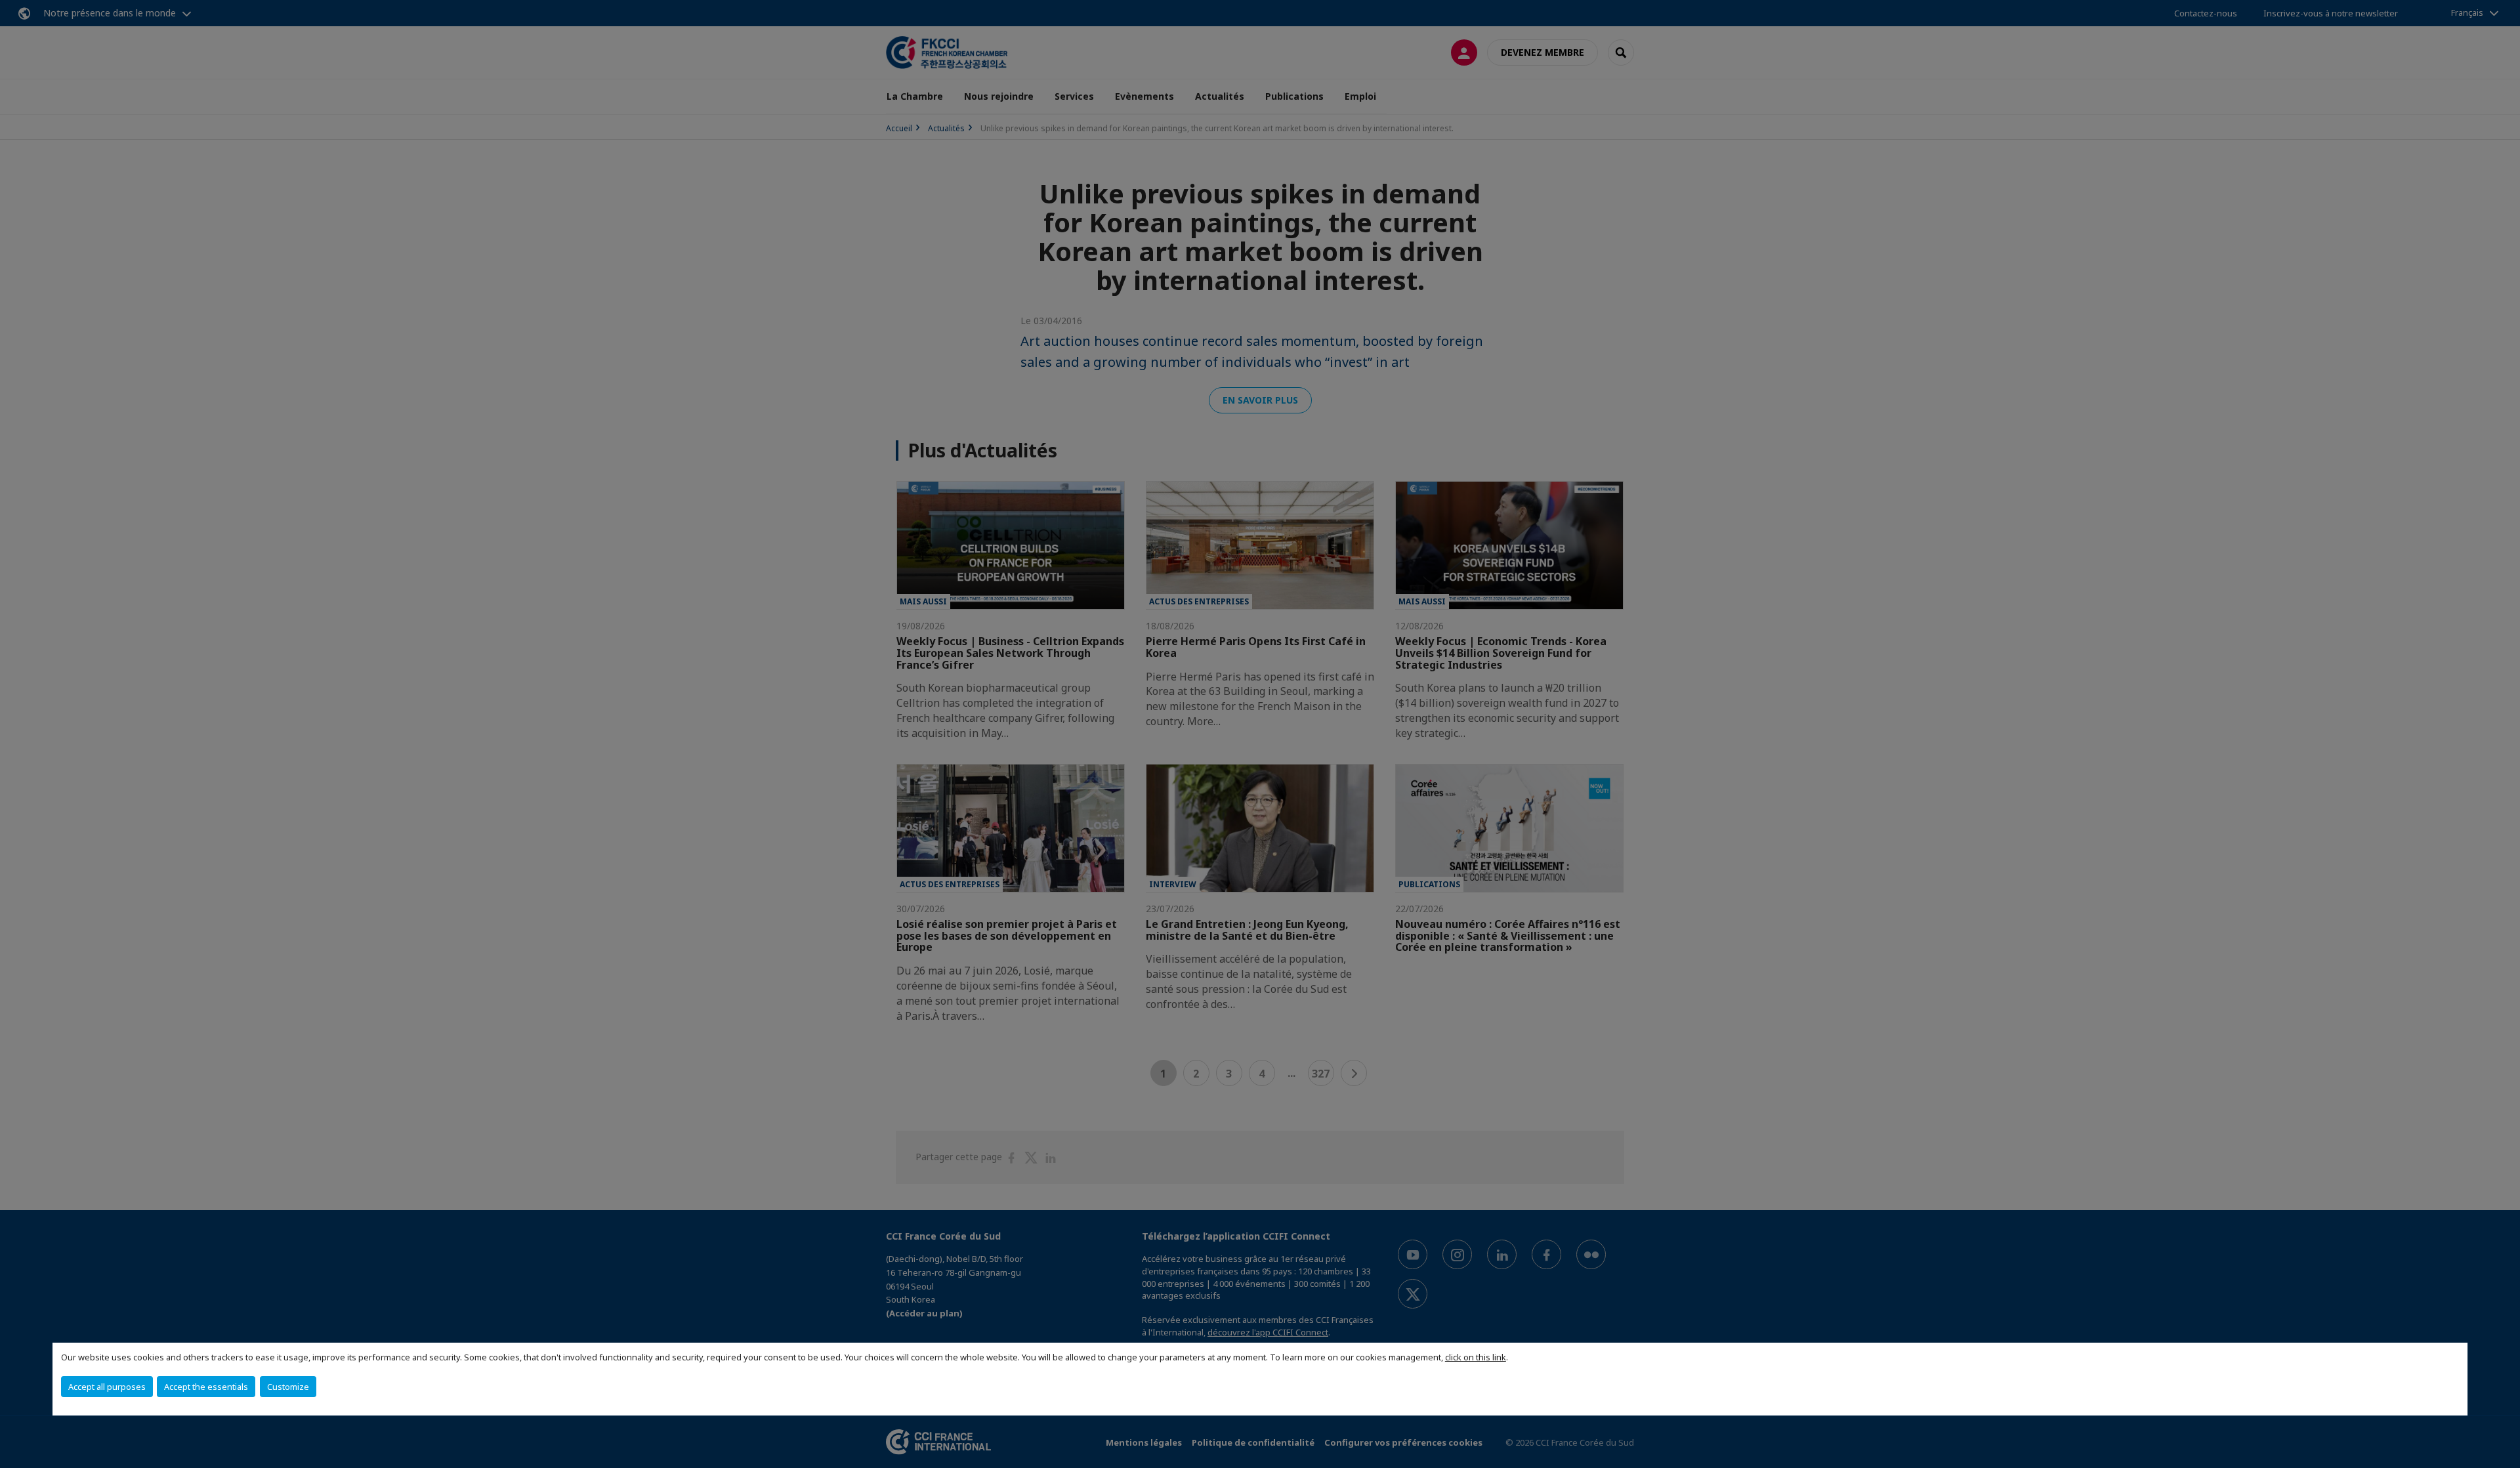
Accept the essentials (206, 1387)
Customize (288, 1387)
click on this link (1476, 1357)
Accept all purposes (107, 1387)
